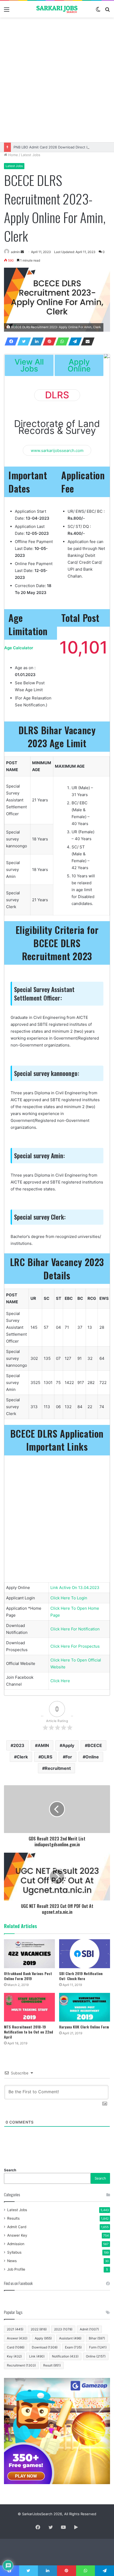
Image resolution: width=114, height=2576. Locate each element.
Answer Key (17, 2235)
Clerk (22, 1757)
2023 (19, 1745)
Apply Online (79, 365)
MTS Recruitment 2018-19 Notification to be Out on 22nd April (28, 2032)
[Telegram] (73, 341)
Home (13, 155)
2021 (15, 2329)
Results (13, 2218)
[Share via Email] (86, 341)
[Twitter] (23, 341)
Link (37, 2356)
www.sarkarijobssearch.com (57, 450)
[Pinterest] (48, 341)
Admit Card (17, 2227)
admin (15, 252)
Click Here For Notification (75, 1629)
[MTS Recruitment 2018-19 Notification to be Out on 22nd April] (29, 2007)
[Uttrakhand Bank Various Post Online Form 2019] (29, 1954)
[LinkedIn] (35, 341)
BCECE (95, 1745)
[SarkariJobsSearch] (57, 9)
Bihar (97, 2338)
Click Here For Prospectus (75, 1646)
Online (92, 1757)
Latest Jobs (31, 155)
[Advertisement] (57, 80)
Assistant (70, 2338)
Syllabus (14, 2252)
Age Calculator (19, 648)
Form (98, 2347)
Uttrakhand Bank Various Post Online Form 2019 (28, 1976)
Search (10, 2170)
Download (45, 2347)
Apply (68, 1745)
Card (16, 2347)
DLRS (47, 1757)
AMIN (43, 1745)
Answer (17, 2338)
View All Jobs (29, 365)
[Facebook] (10, 341)
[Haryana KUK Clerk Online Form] (85, 2007)
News (12, 2261)
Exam (73, 2347)
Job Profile (16, 2269)
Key (14, 2356)
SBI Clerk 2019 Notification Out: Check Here (81, 1976)
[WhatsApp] (61, 341)
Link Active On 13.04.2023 (75, 1588)
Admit (89, 2329)
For (69, 1757)
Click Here (60, 1681)
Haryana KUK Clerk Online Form (84, 2027)
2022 (39, 2329)
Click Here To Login (69, 1598)
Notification (65, 2356)
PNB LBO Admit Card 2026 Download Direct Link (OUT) (59, 147)
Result (52, 2365)
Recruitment (58, 1768)
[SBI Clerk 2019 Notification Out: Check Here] (85, 1954)
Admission (16, 2244)
